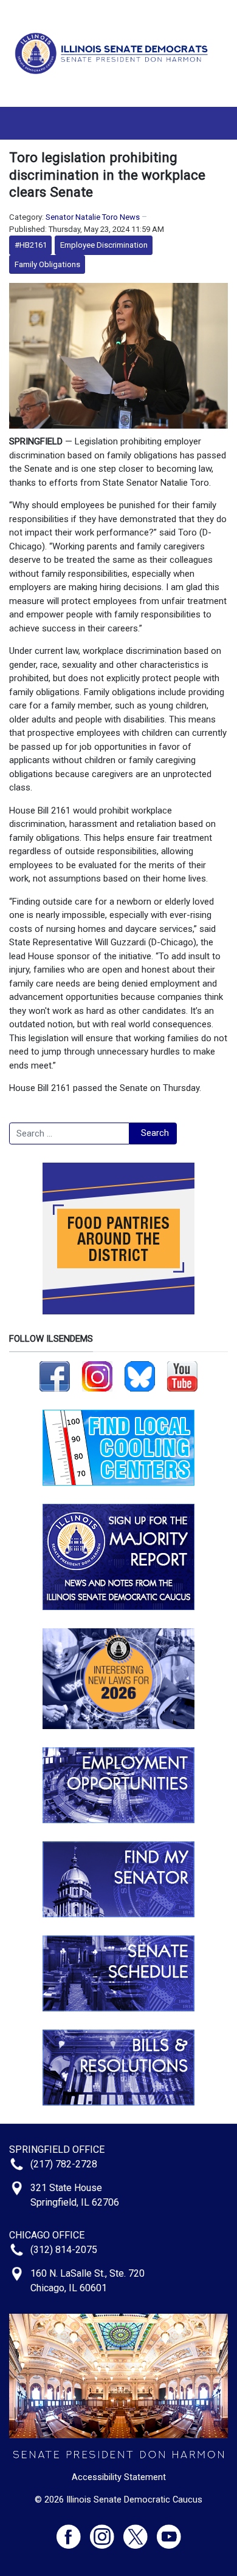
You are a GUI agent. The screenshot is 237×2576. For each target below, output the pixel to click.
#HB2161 (31, 245)
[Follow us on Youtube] (169, 2531)
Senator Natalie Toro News (93, 217)
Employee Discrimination (104, 245)
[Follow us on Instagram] (97, 1376)
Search (155, 1133)
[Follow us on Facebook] (55, 1376)
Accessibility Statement (119, 2477)
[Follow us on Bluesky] (140, 1376)
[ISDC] (114, 53)
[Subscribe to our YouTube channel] (182, 1376)
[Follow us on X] (140, 2531)
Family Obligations (47, 264)
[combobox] (69, 1133)
